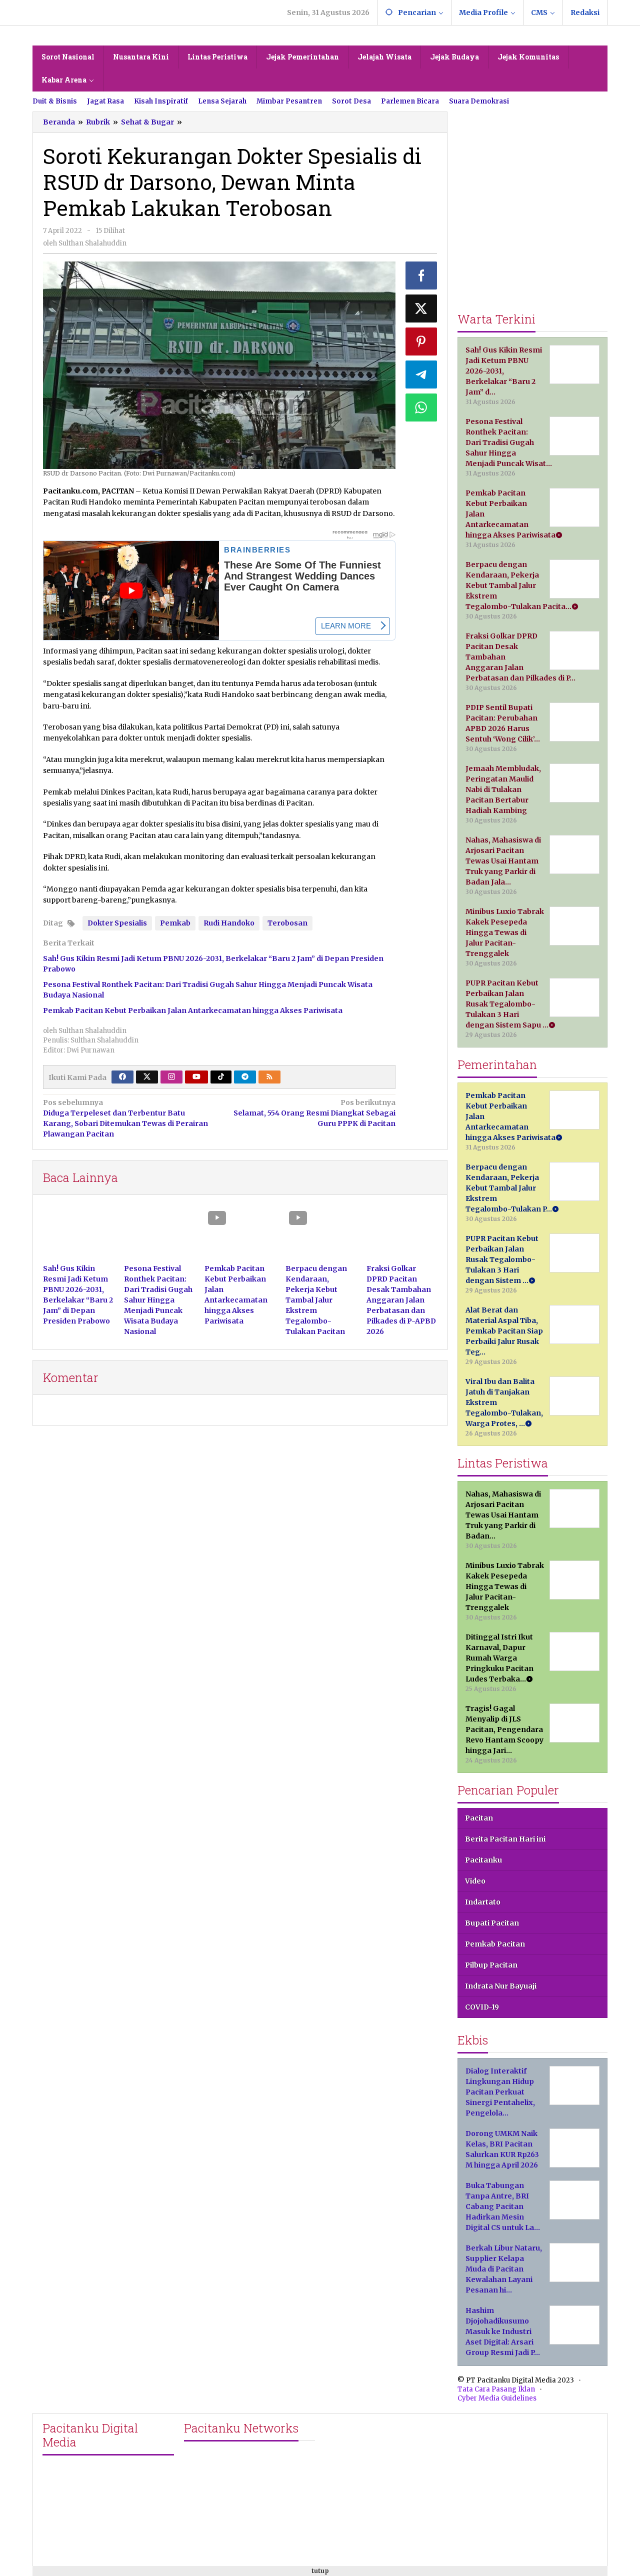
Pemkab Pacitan (495, 1944)
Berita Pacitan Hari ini (505, 1839)
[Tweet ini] (421, 308)
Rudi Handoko (229, 923)
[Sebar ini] (421, 275)
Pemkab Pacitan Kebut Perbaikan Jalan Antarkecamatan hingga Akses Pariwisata (193, 1010)
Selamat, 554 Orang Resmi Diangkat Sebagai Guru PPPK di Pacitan (314, 1113)
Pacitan (479, 1818)
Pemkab (175, 923)
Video (475, 1881)
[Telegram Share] (421, 374)
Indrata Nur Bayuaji (501, 1986)
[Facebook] (122, 1077)
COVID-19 (482, 2007)
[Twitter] (147, 1077)
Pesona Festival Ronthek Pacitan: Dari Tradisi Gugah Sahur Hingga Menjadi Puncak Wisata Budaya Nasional (158, 1300)
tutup (320, 2571)
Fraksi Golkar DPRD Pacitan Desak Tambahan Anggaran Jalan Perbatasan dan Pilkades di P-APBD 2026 (401, 1300)
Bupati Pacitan (492, 1923)
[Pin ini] (421, 341)
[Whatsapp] (421, 407)
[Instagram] (171, 1077)
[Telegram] (245, 1077)
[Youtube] (196, 1077)
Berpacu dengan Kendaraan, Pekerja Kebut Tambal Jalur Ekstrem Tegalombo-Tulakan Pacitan (316, 1300)
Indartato (483, 1902)
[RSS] (269, 1077)
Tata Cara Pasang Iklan (496, 2389)
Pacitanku (483, 1860)
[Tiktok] (221, 1077)
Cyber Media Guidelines (497, 2398)
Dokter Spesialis (117, 923)
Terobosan (287, 923)
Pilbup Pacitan (491, 1965)
